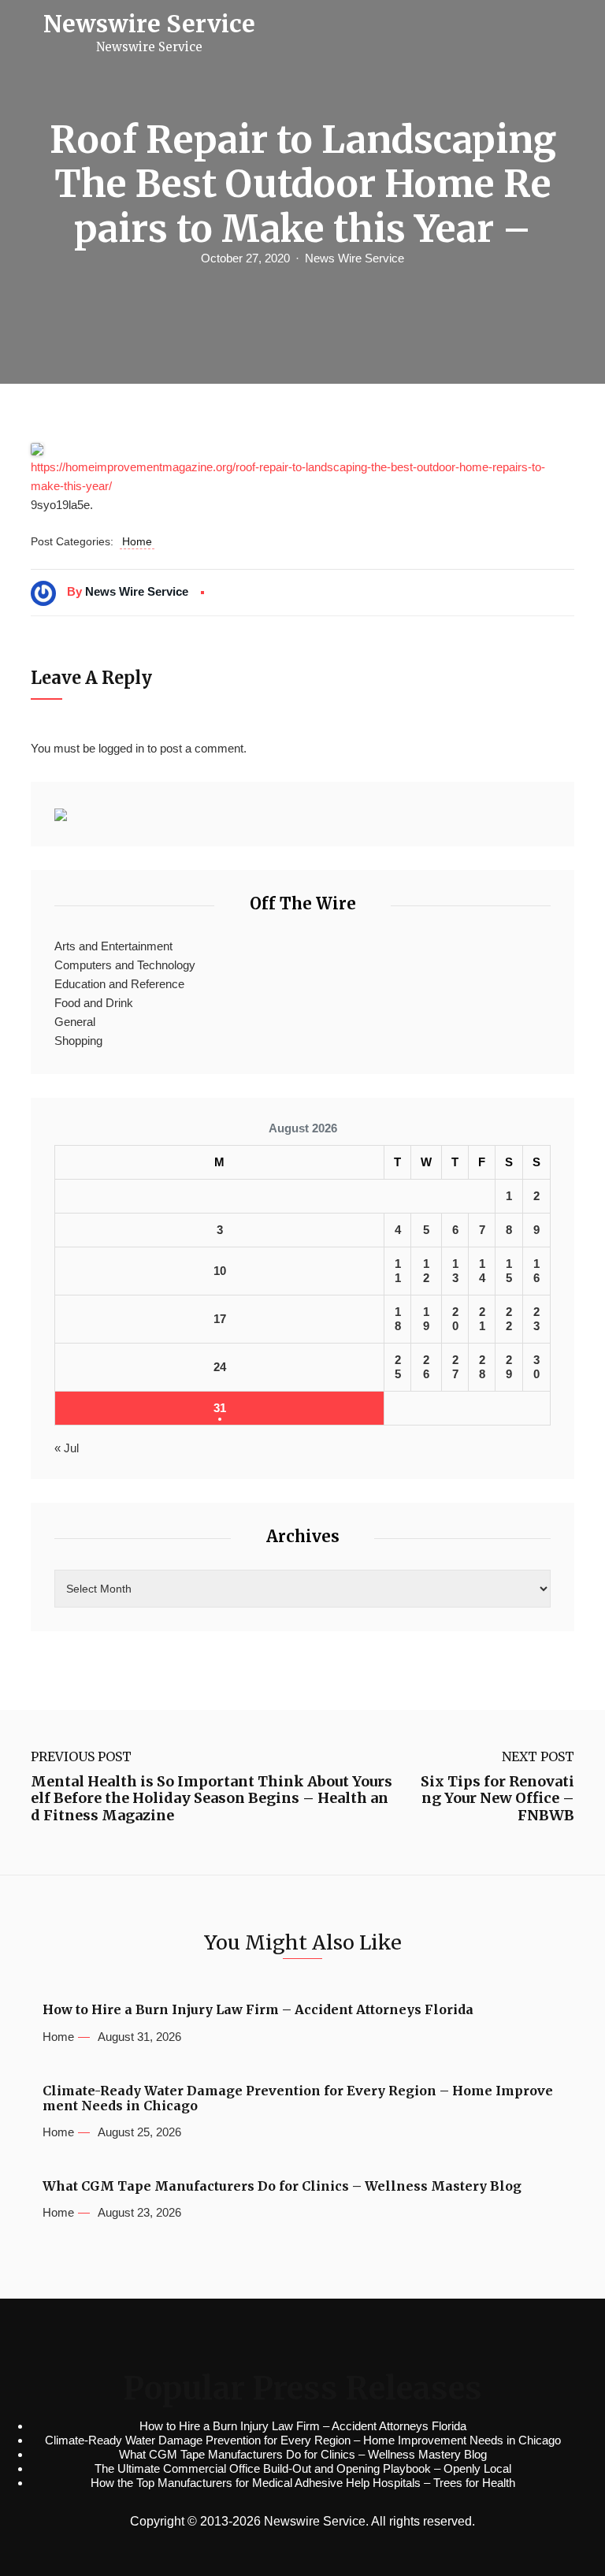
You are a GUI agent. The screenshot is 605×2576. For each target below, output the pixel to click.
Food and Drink (94, 1003)
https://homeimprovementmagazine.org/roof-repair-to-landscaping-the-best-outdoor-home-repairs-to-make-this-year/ (288, 476)
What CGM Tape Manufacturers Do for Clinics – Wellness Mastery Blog (282, 2186)
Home (137, 541)
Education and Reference (119, 984)
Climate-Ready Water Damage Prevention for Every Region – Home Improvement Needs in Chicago (298, 2098)
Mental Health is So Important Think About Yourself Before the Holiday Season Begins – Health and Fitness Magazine (212, 1799)
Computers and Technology (125, 965)
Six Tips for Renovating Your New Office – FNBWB (497, 1799)
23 (536, 1319)
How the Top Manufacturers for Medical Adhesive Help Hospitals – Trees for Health (303, 2483)
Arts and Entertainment (113, 946)
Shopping (78, 1041)
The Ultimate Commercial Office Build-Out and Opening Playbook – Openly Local (303, 2468)
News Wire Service (354, 258)
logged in (121, 748)
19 (426, 1319)
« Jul (67, 1448)
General (75, 1022)
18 (398, 1319)
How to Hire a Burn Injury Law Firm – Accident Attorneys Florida (258, 2010)
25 (398, 1367)
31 (220, 1408)
